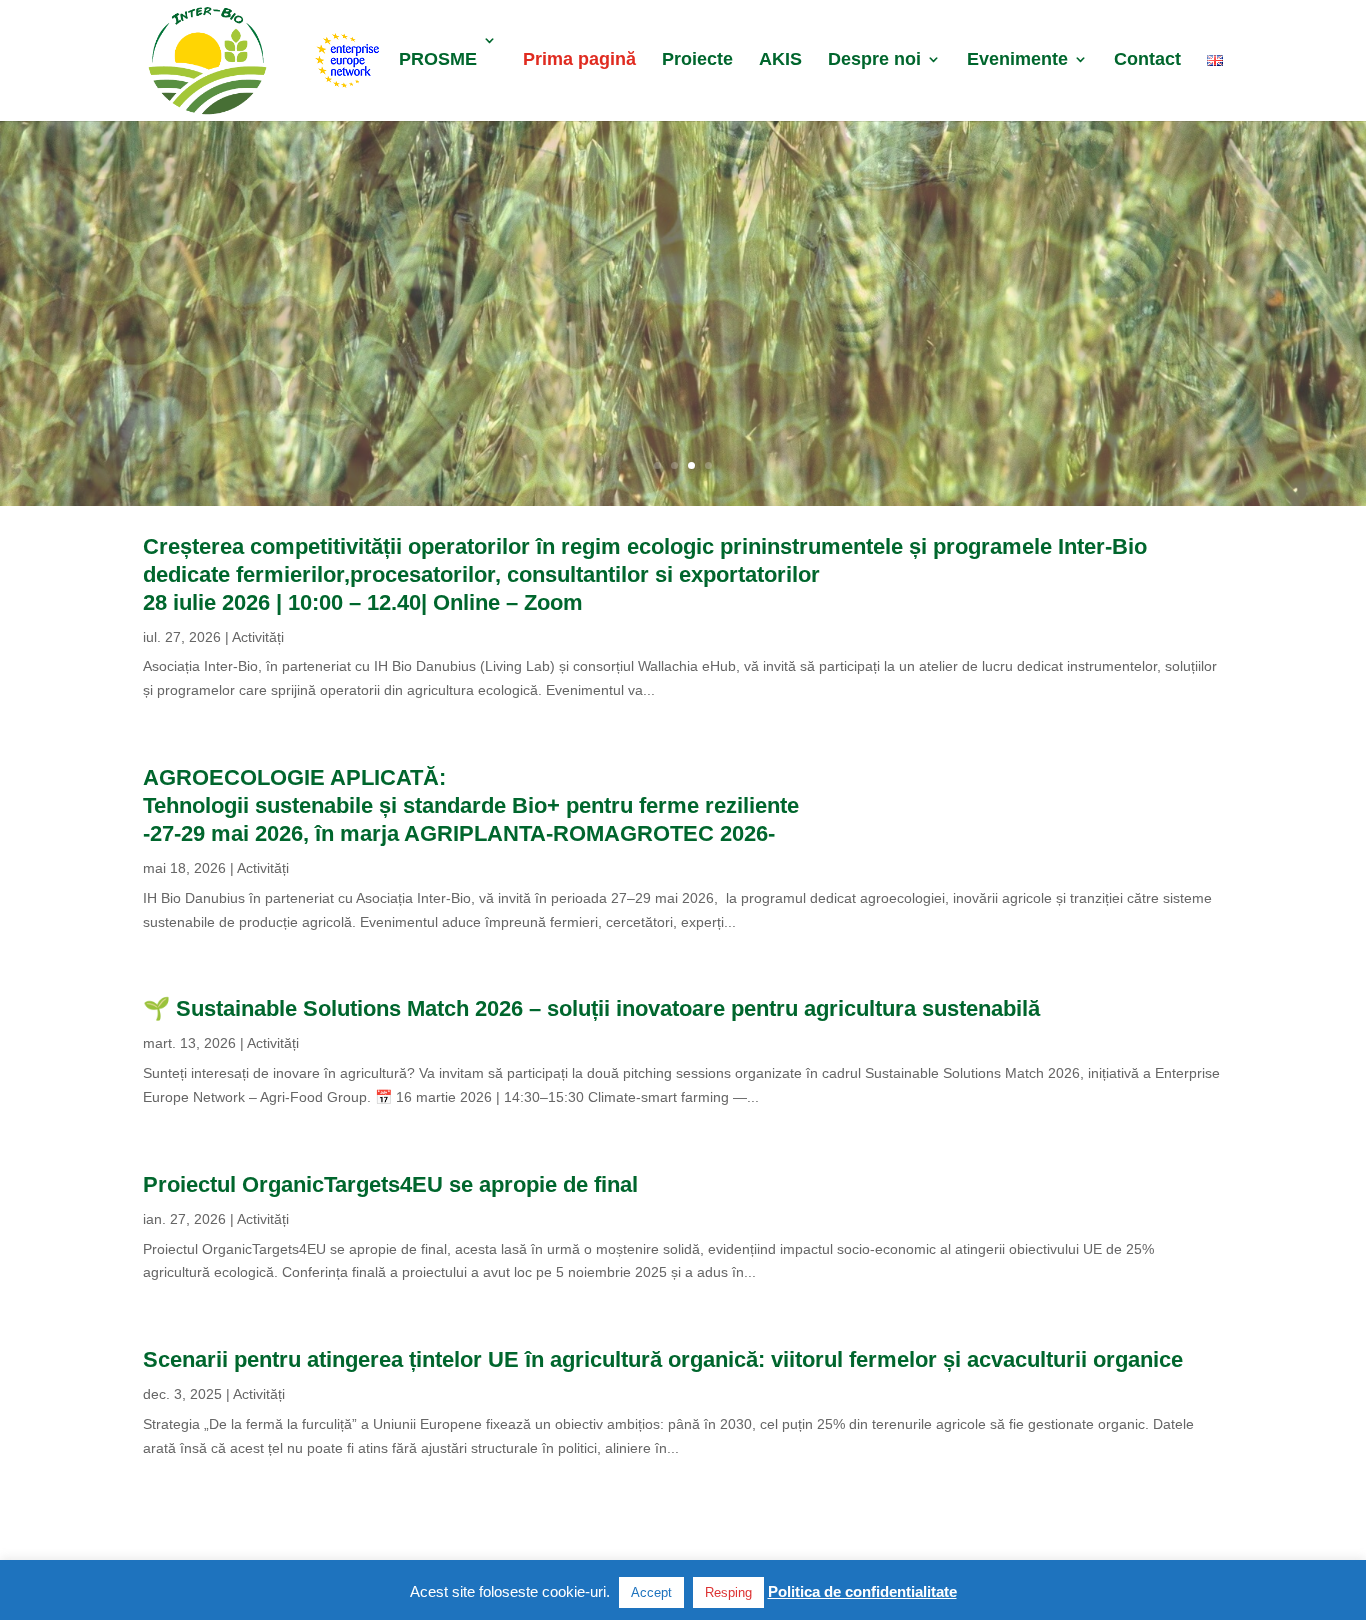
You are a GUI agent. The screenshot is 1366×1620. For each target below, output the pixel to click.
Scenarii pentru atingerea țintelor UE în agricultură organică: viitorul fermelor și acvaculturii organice (663, 1359)
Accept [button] (651, 1592)
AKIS (780, 60)
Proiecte (697, 60)
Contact (1147, 60)
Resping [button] (728, 1592)
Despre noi (874, 60)
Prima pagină (579, 60)
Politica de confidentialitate (862, 1591)
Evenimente (1017, 60)
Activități (258, 637)
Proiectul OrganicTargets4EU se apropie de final (390, 1184)
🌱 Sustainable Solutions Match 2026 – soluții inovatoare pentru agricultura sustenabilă (591, 1008)
